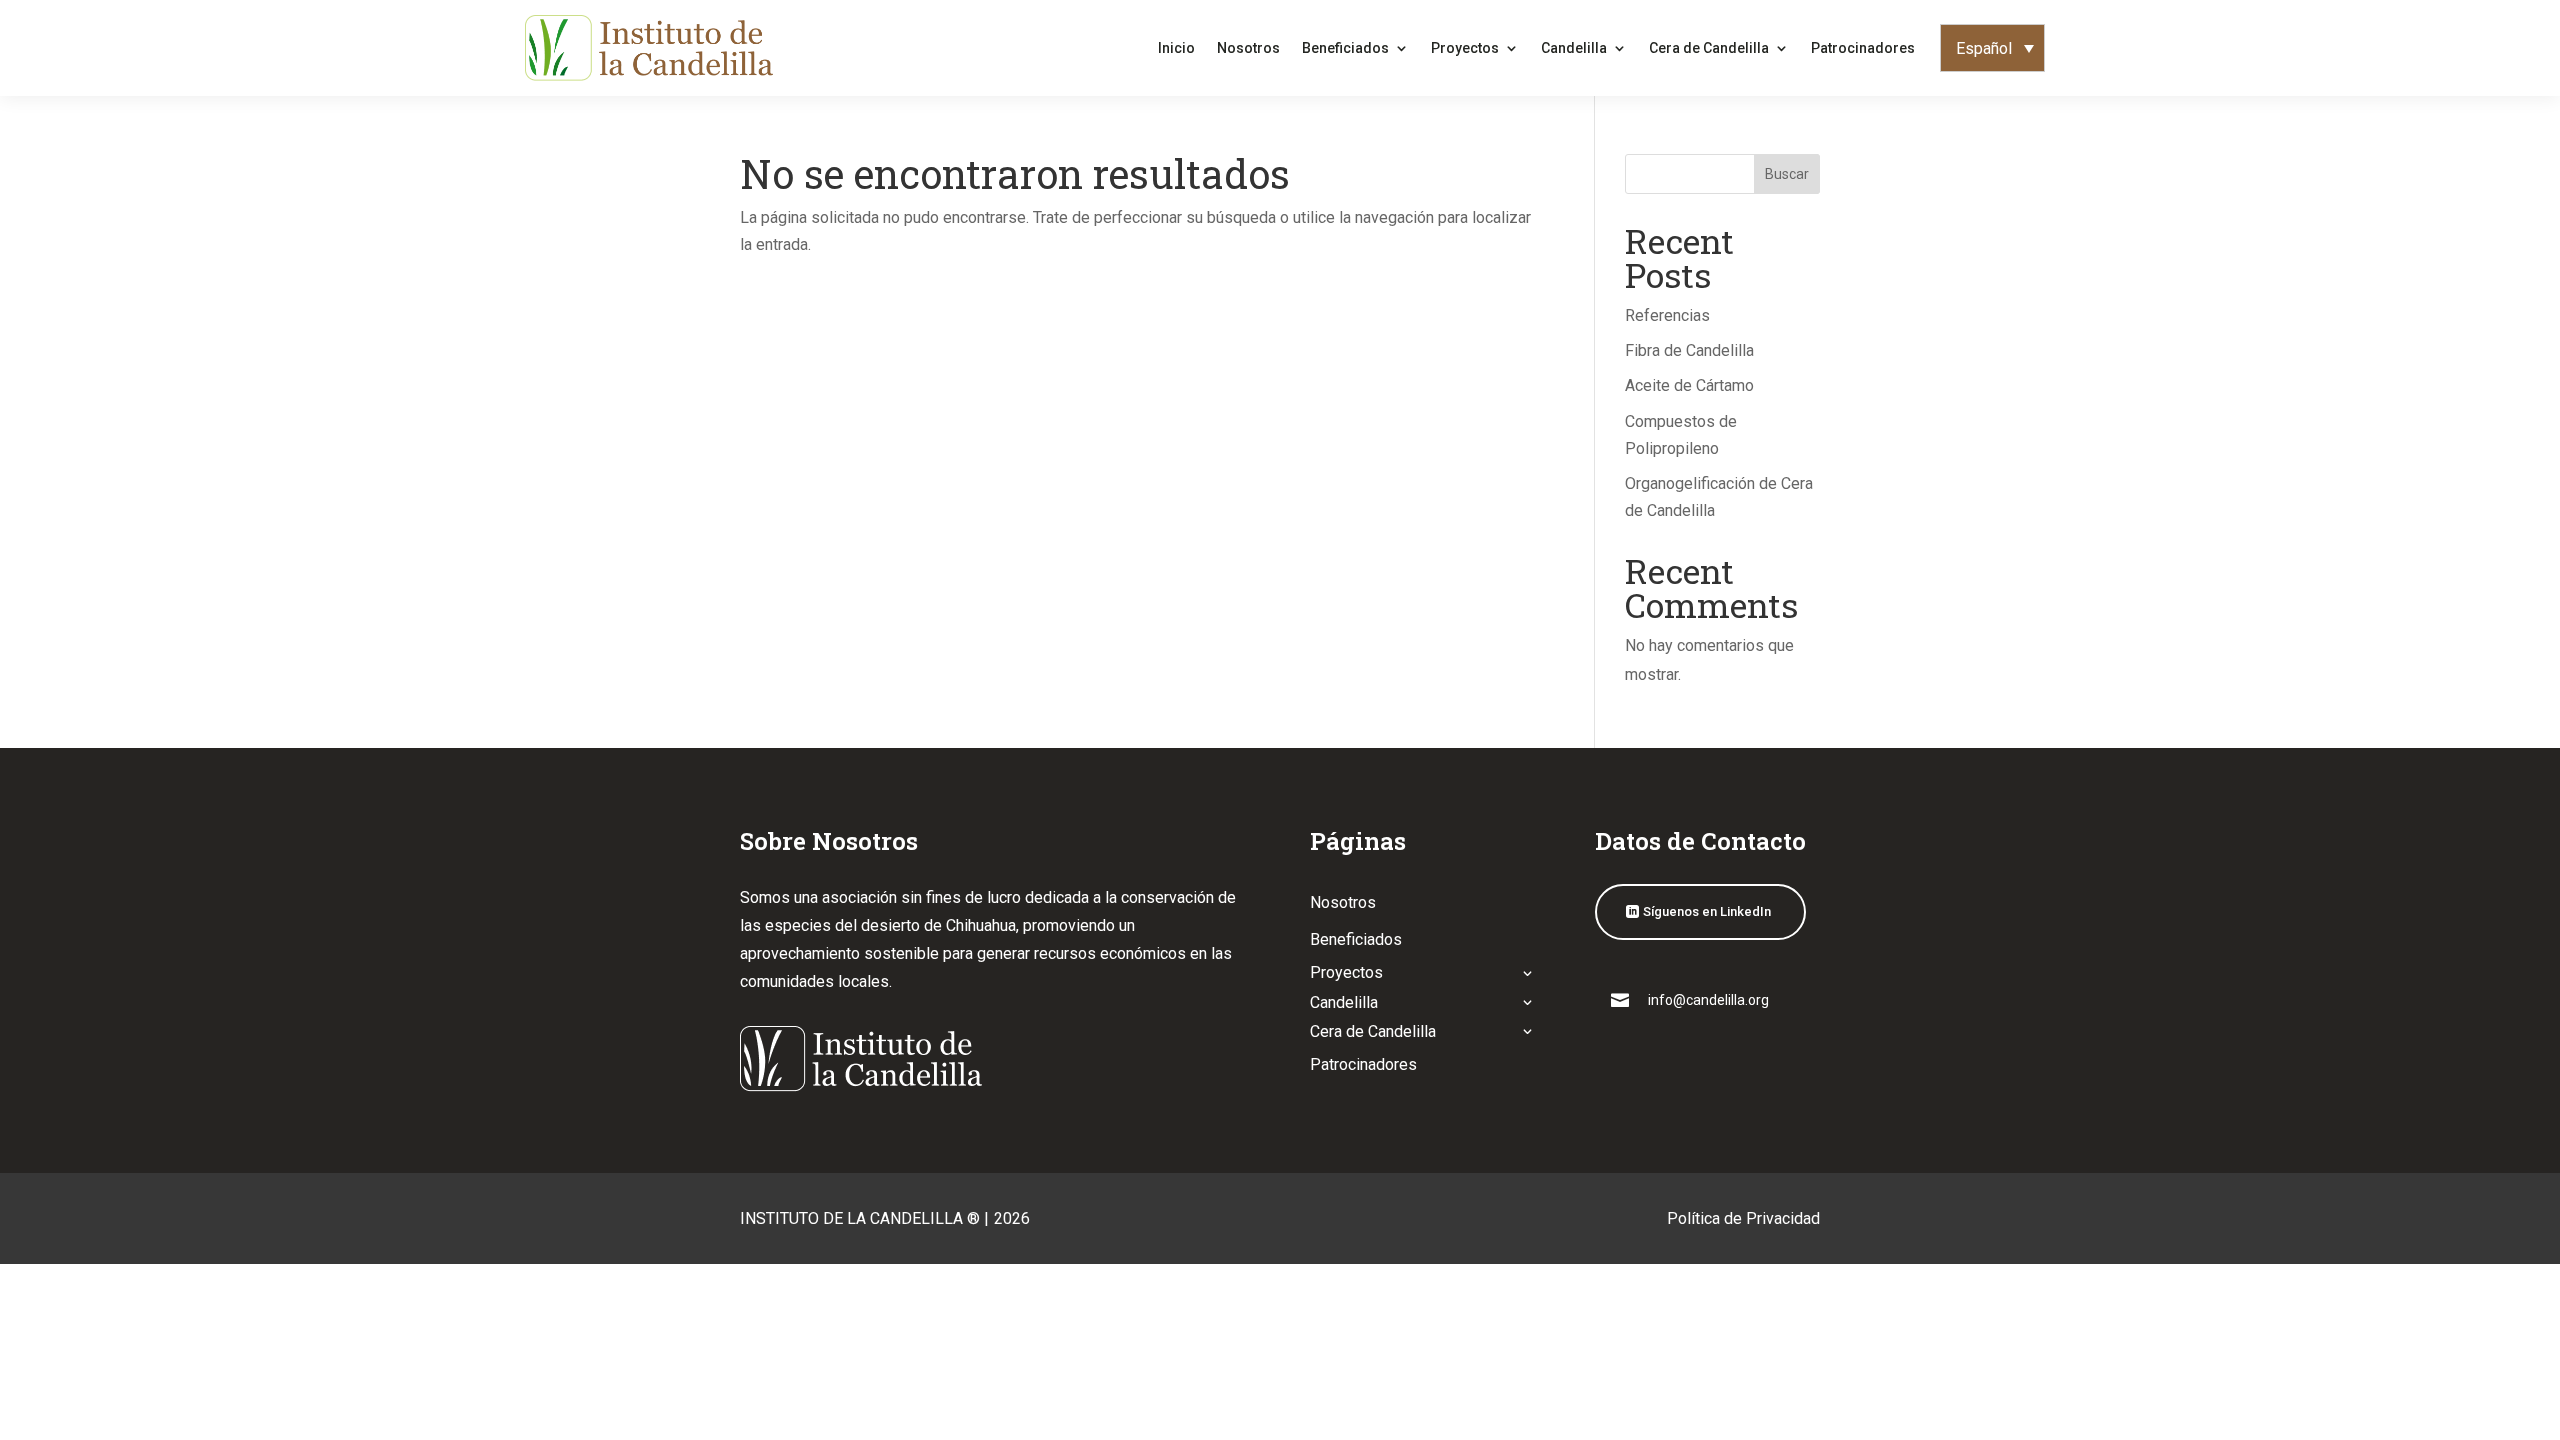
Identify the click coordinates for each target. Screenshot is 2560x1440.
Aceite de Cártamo (1689, 385)
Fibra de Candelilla (1689, 350)
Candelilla (1574, 48)
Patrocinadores (1863, 48)
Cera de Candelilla (1709, 48)
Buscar (1787, 174)
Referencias (1667, 315)
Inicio (1176, 48)
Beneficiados (1345, 48)
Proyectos (1465, 48)
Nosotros (1248, 48)
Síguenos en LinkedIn (1707, 911)
